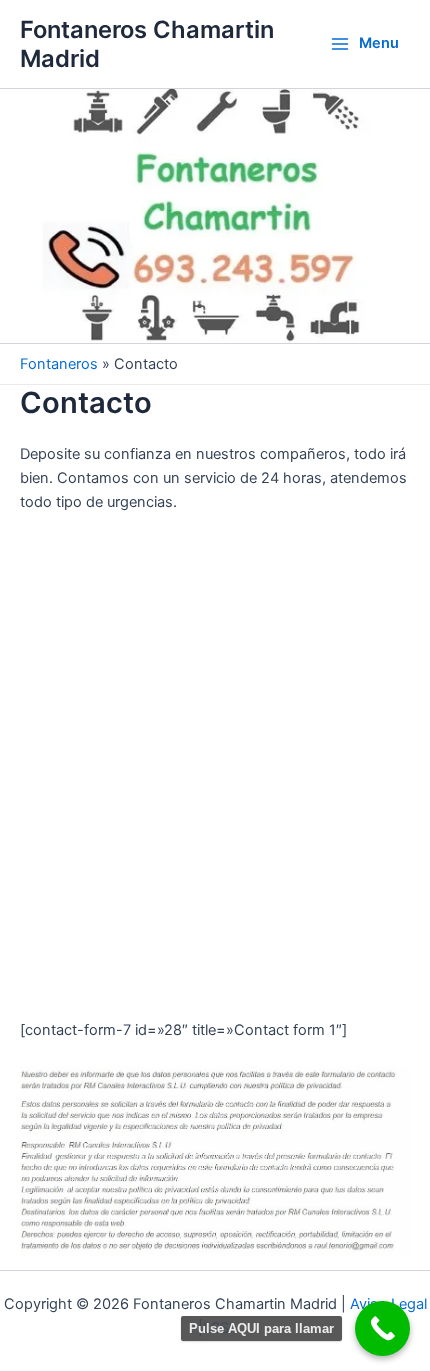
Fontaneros (59, 364)
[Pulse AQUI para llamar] (382, 1328)
